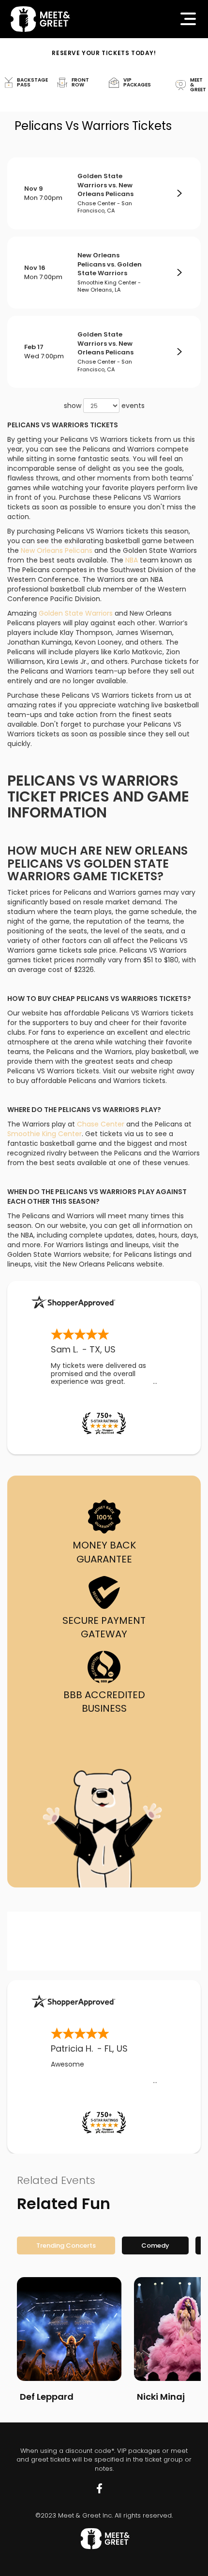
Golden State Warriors (76, 613)
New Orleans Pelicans (57, 550)
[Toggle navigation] (188, 19)
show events (104, 406)
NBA (132, 560)
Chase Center (101, 1124)
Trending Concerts (66, 2245)
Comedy (155, 2245)
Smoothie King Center (45, 1134)
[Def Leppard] (69, 2329)
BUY (179, 194)
